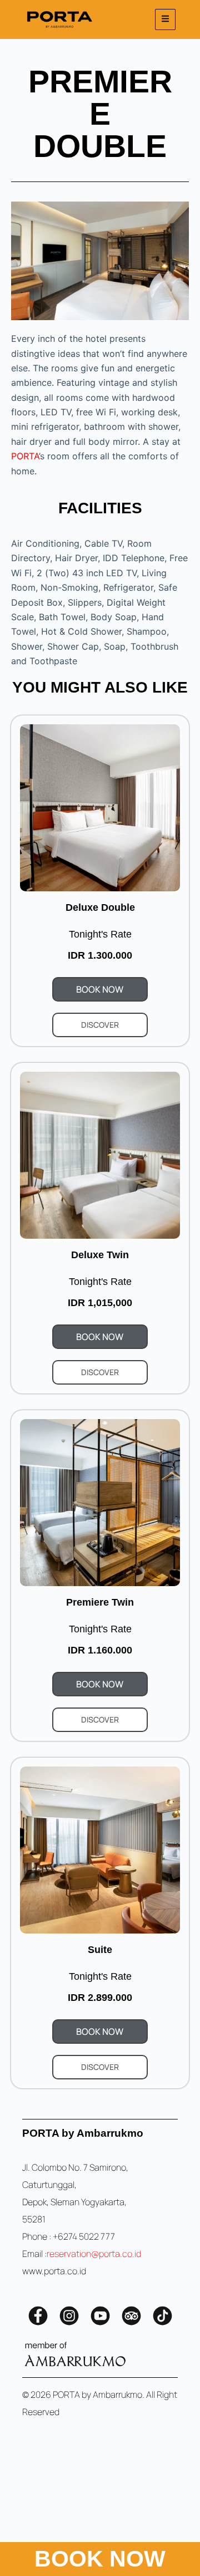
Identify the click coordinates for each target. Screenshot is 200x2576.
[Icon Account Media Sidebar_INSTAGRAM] (69, 2316)
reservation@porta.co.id (94, 2254)
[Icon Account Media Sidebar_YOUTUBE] (100, 2316)
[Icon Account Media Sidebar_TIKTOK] (162, 2316)
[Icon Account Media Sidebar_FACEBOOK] (38, 2316)
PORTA (25, 456)
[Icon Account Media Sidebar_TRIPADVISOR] (131, 2316)
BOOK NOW (100, 2559)
